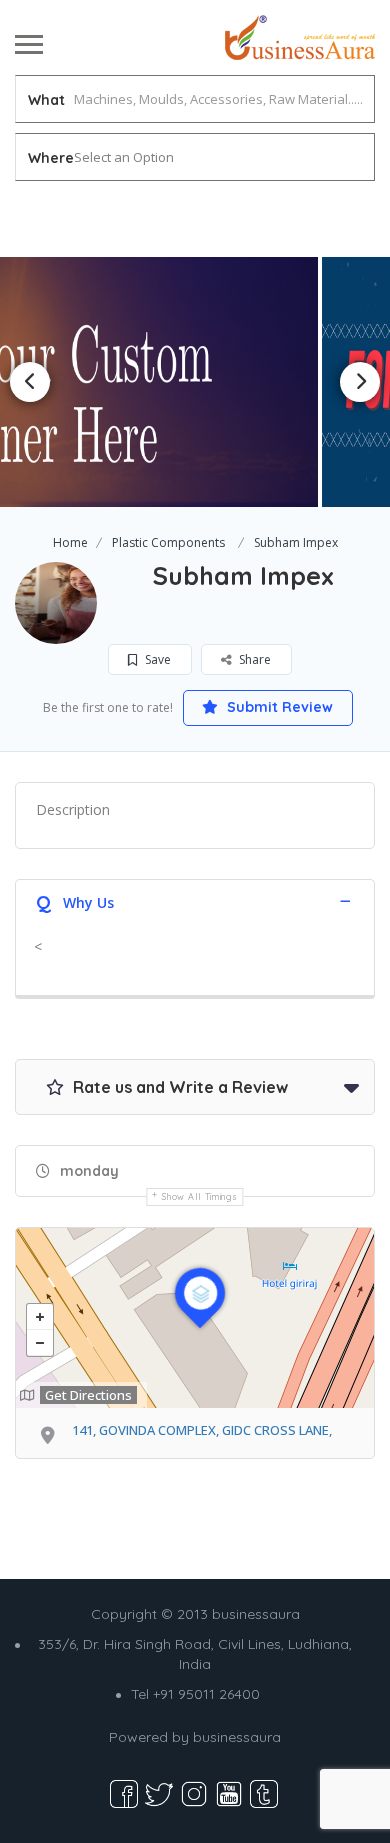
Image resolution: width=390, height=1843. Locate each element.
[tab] (195, 900)
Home (70, 542)
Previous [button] (30, 382)
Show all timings (199, 1196)
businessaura (237, 1737)
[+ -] (195, 1318)
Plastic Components (168, 542)
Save (156, 659)
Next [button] (360, 382)
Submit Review (278, 707)
